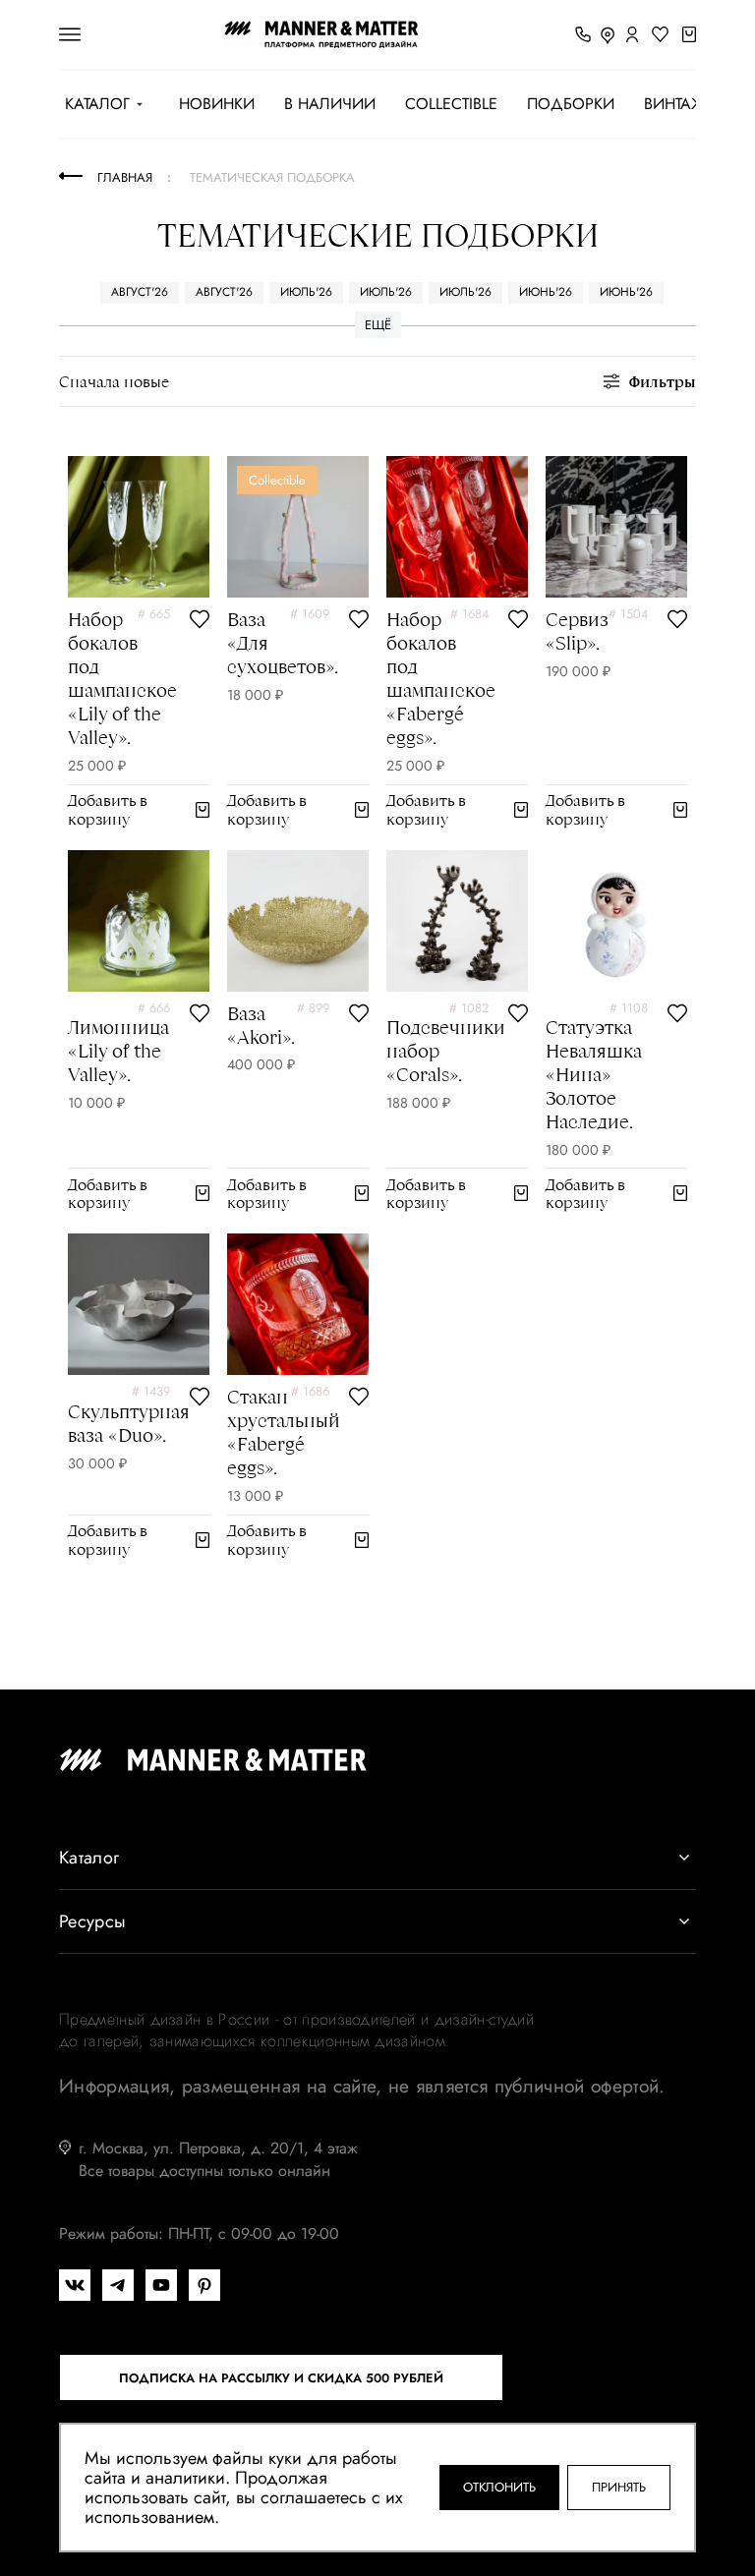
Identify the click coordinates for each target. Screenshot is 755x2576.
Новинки (217, 104)
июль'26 (306, 292)
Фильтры (663, 381)
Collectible (451, 104)
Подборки (571, 104)
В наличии (330, 104)
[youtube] (161, 2285)
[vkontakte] (75, 2285)
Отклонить (499, 2487)
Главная (125, 177)
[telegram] (118, 2285)
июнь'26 (546, 292)
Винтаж (674, 104)
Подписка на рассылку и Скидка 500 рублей (281, 2378)
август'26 (140, 292)
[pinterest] (204, 2285)
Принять (619, 2487)
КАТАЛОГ (97, 104)
